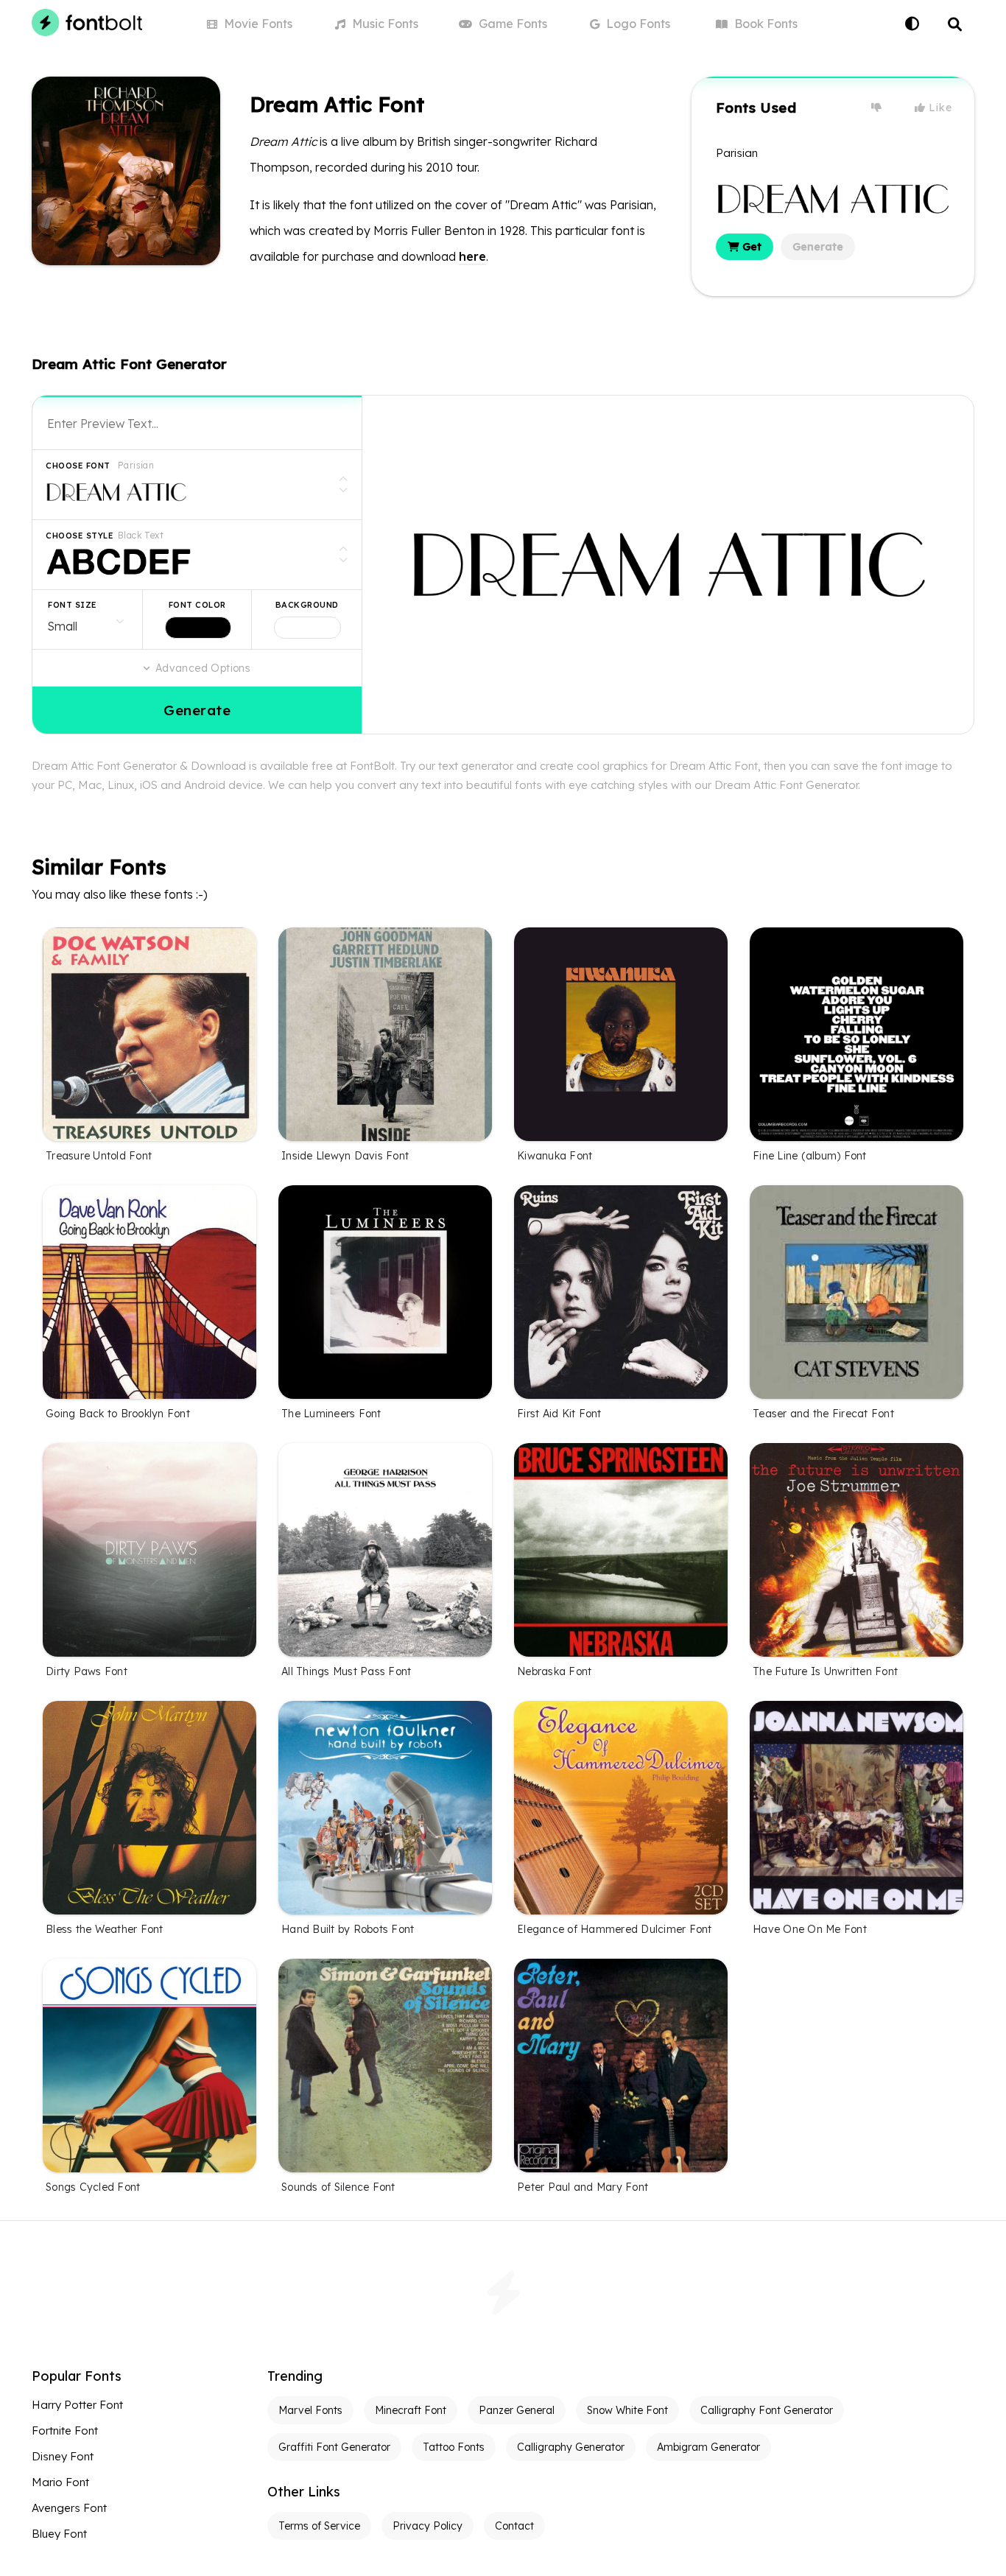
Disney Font (63, 2456)
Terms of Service (319, 2526)
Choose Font (78, 466)
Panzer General (517, 2410)
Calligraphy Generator (571, 2447)
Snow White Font (627, 2410)
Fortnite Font (65, 2431)
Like (939, 108)
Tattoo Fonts (454, 2447)
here (472, 256)
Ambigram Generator (708, 2447)
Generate (818, 247)
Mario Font (60, 2482)
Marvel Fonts (310, 2410)
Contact (514, 2526)
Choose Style (80, 536)
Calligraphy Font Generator (767, 2410)
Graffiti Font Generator (334, 2447)
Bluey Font (59, 2534)
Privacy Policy (428, 2526)
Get (750, 247)
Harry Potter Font (77, 2405)
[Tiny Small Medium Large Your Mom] (87, 620)
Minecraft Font (411, 2410)
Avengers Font (69, 2508)
